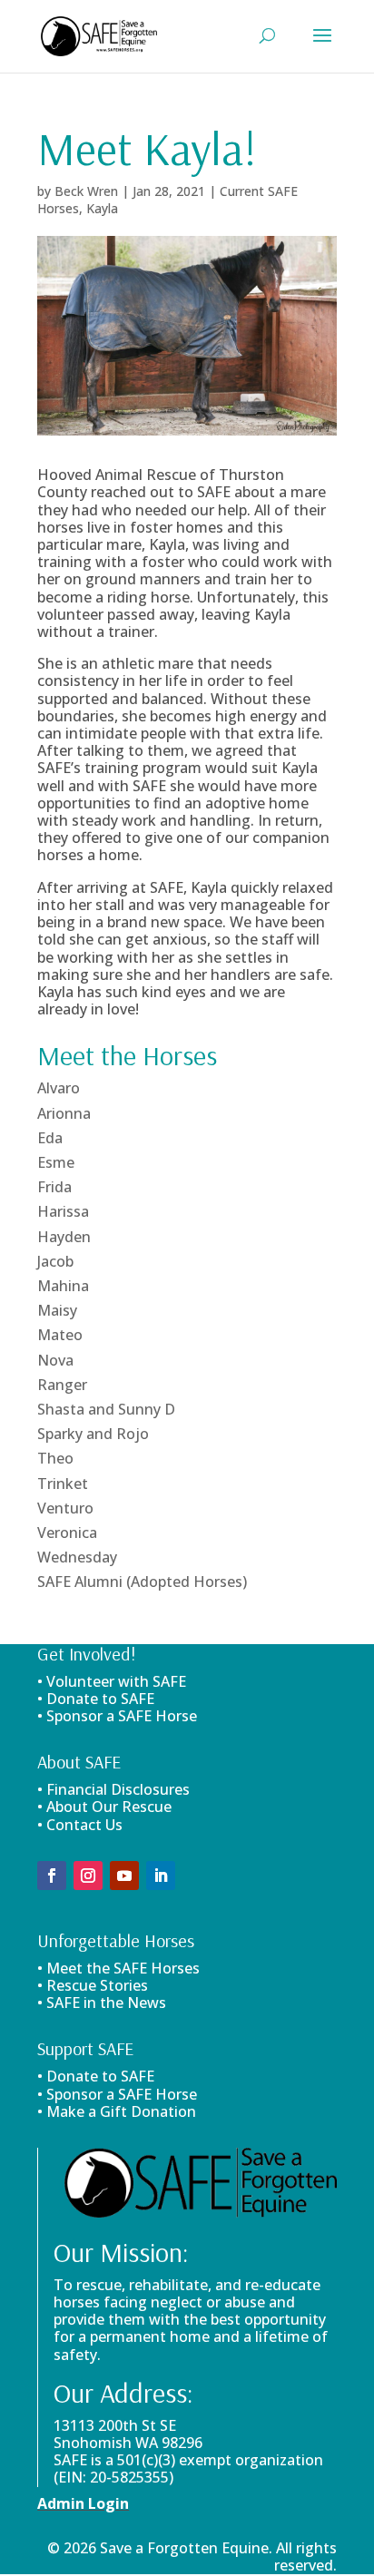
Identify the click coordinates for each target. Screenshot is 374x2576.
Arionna (64, 1113)
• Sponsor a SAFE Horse (117, 2094)
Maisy (57, 1310)
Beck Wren (86, 191)
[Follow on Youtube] (124, 1876)
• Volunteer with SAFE (112, 1681)
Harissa (63, 1211)
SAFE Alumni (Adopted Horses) (142, 1582)
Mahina (63, 1286)
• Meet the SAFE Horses (118, 1968)
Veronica (67, 1533)
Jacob (55, 1261)
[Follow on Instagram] (88, 1876)
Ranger (62, 1385)
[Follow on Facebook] (52, 1876)
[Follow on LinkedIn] (161, 1876)
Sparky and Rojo (93, 1434)
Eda (50, 1138)
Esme (56, 1162)
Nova (55, 1360)
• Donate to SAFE (96, 1699)
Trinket (63, 1484)
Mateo (60, 1335)
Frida (54, 1187)
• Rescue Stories (93, 1985)
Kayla (102, 208)
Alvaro (59, 1088)
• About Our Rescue (104, 1807)
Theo (55, 1458)
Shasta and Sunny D (106, 1409)
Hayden (64, 1237)
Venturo (65, 1508)
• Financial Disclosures (113, 1789)
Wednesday (77, 1557)
